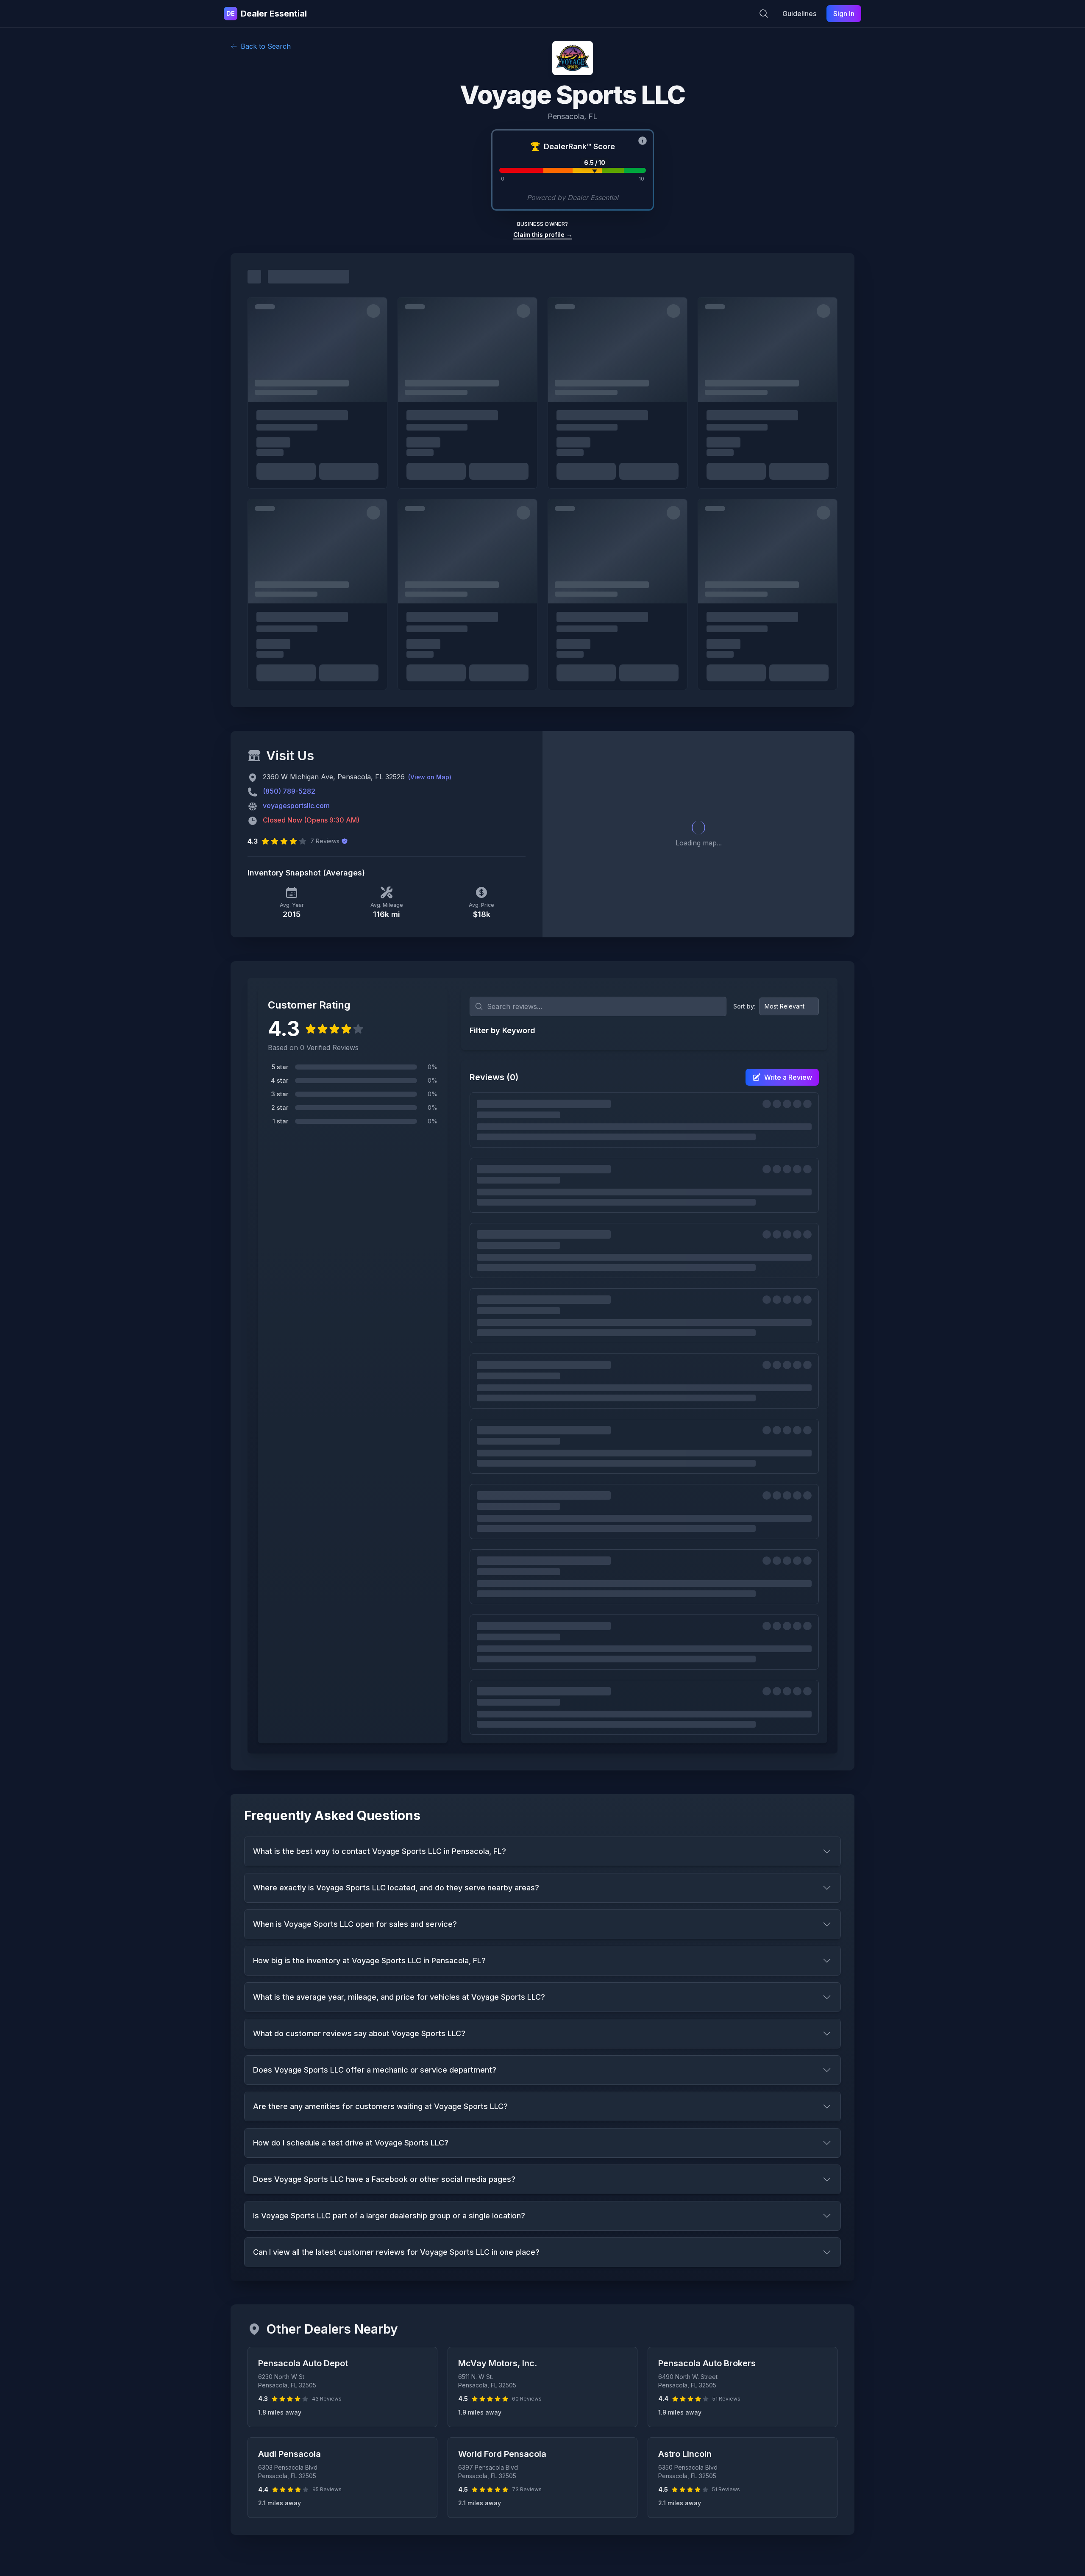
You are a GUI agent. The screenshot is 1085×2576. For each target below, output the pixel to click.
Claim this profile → (543, 235)
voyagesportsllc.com (296, 806)
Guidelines (799, 14)
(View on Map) (430, 777)
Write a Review (788, 1077)
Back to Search (266, 46)
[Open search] (764, 14)
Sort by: (744, 1006)
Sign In (844, 14)
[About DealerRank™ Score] (643, 141)
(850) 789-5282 (289, 791)
